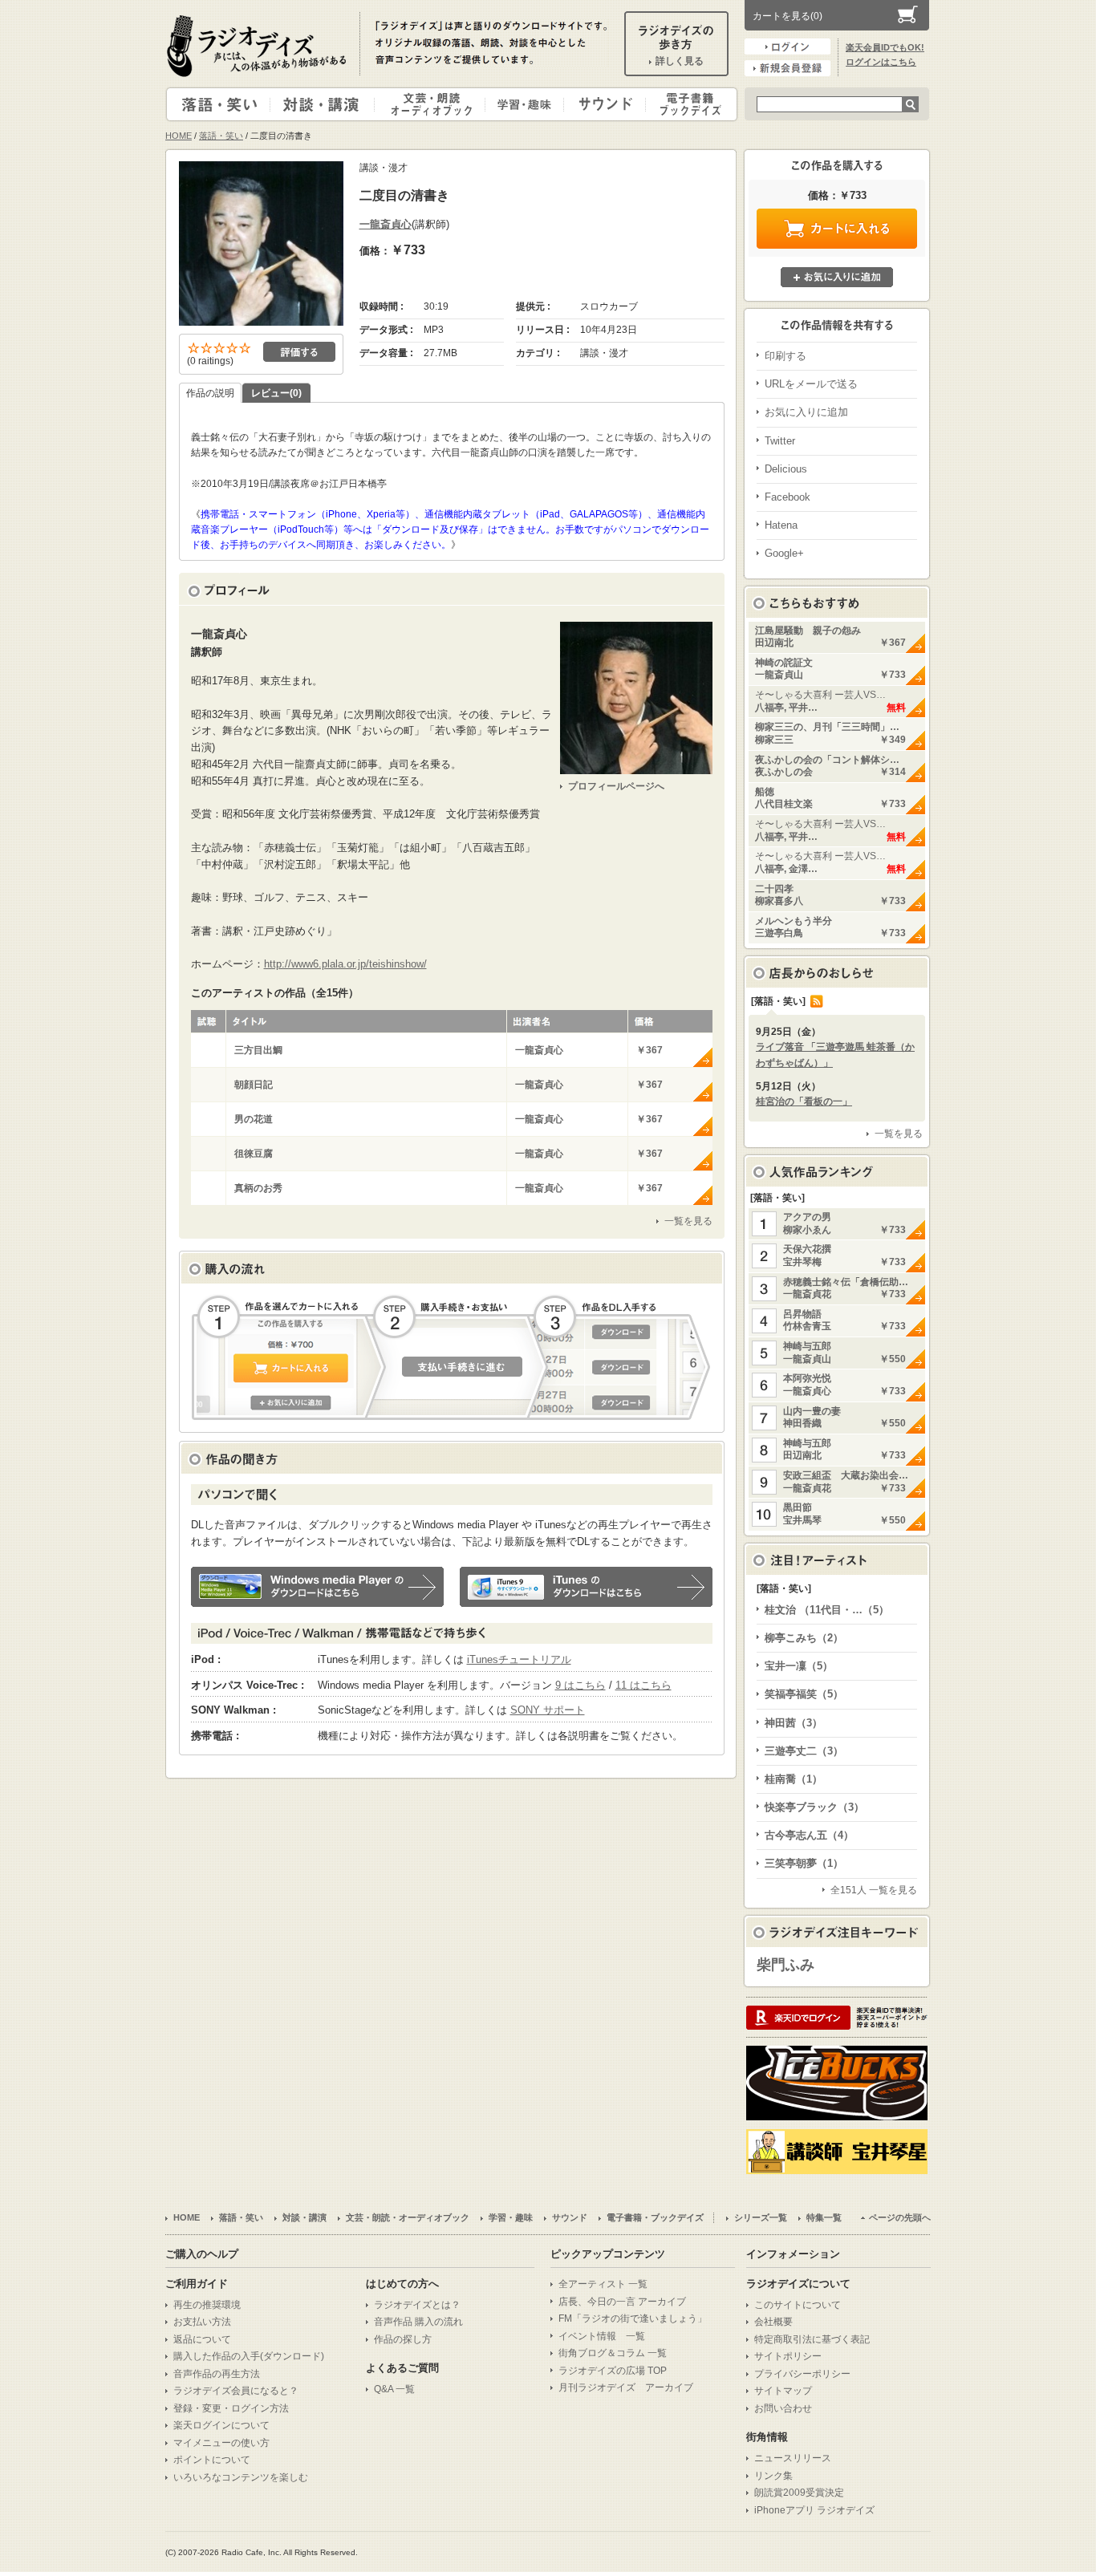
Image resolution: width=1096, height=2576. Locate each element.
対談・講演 (325, 104)
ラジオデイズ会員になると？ (236, 2391)
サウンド (601, 104)
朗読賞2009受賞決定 (799, 2493)
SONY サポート (548, 1710)
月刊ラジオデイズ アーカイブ (626, 2387)
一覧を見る (688, 1221)
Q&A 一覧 (394, 2389)
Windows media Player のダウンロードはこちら (317, 1587)
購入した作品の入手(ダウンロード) (249, 2356)
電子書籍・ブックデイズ (689, 104)
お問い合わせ (783, 2408)
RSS (817, 1001)
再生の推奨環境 (207, 2305)
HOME (179, 136)
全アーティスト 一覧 (603, 2284)
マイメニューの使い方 (221, 2443)
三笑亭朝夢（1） (804, 1863)
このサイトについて (798, 2305)
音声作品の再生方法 (217, 2374)
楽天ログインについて (221, 2425)
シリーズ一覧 (761, 2217)
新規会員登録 (787, 68)
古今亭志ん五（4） (809, 1835)
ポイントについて (212, 2460)
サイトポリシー (788, 2356)
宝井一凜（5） (799, 1666)
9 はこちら (580, 1685)
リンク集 (773, 2476)
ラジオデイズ (259, 46)
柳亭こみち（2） (804, 1638)
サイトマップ (783, 2391)
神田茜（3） (794, 1723)
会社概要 (773, 2322)
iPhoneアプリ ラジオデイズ (814, 2510)
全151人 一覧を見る (874, 1890)
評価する (299, 352)
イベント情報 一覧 (602, 2336)
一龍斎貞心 (386, 224)
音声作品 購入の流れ (418, 2322)
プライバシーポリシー (802, 2374)
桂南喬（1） (794, 1779)
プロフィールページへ (616, 786)
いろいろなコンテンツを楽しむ (241, 2477)
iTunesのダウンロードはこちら (586, 1587)
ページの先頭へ (900, 2217)
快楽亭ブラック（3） (814, 1807)
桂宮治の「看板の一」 (804, 1101)
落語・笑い (219, 104)
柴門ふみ (785, 1965)
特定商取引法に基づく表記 (812, 2339)
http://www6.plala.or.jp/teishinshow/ (345, 964)
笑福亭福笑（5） (804, 1694)
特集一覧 (824, 2217)
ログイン (787, 47)
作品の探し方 (403, 2339)
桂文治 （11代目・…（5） (827, 1610)
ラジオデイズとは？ (417, 2305)
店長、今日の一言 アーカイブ (622, 2302)
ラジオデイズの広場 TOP (613, 2371)
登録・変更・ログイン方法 (231, 2408)
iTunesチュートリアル (519, 1659)
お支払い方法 (202, 2322)
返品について (202, 2339)
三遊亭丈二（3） (804, 1751)
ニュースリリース (793, 2458)
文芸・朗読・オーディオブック (436, 104)
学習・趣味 (526, 104)
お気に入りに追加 (837, 277)
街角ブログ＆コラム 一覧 (613, 2353)
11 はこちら (643, 1685)
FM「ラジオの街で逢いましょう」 (633, 2318)
